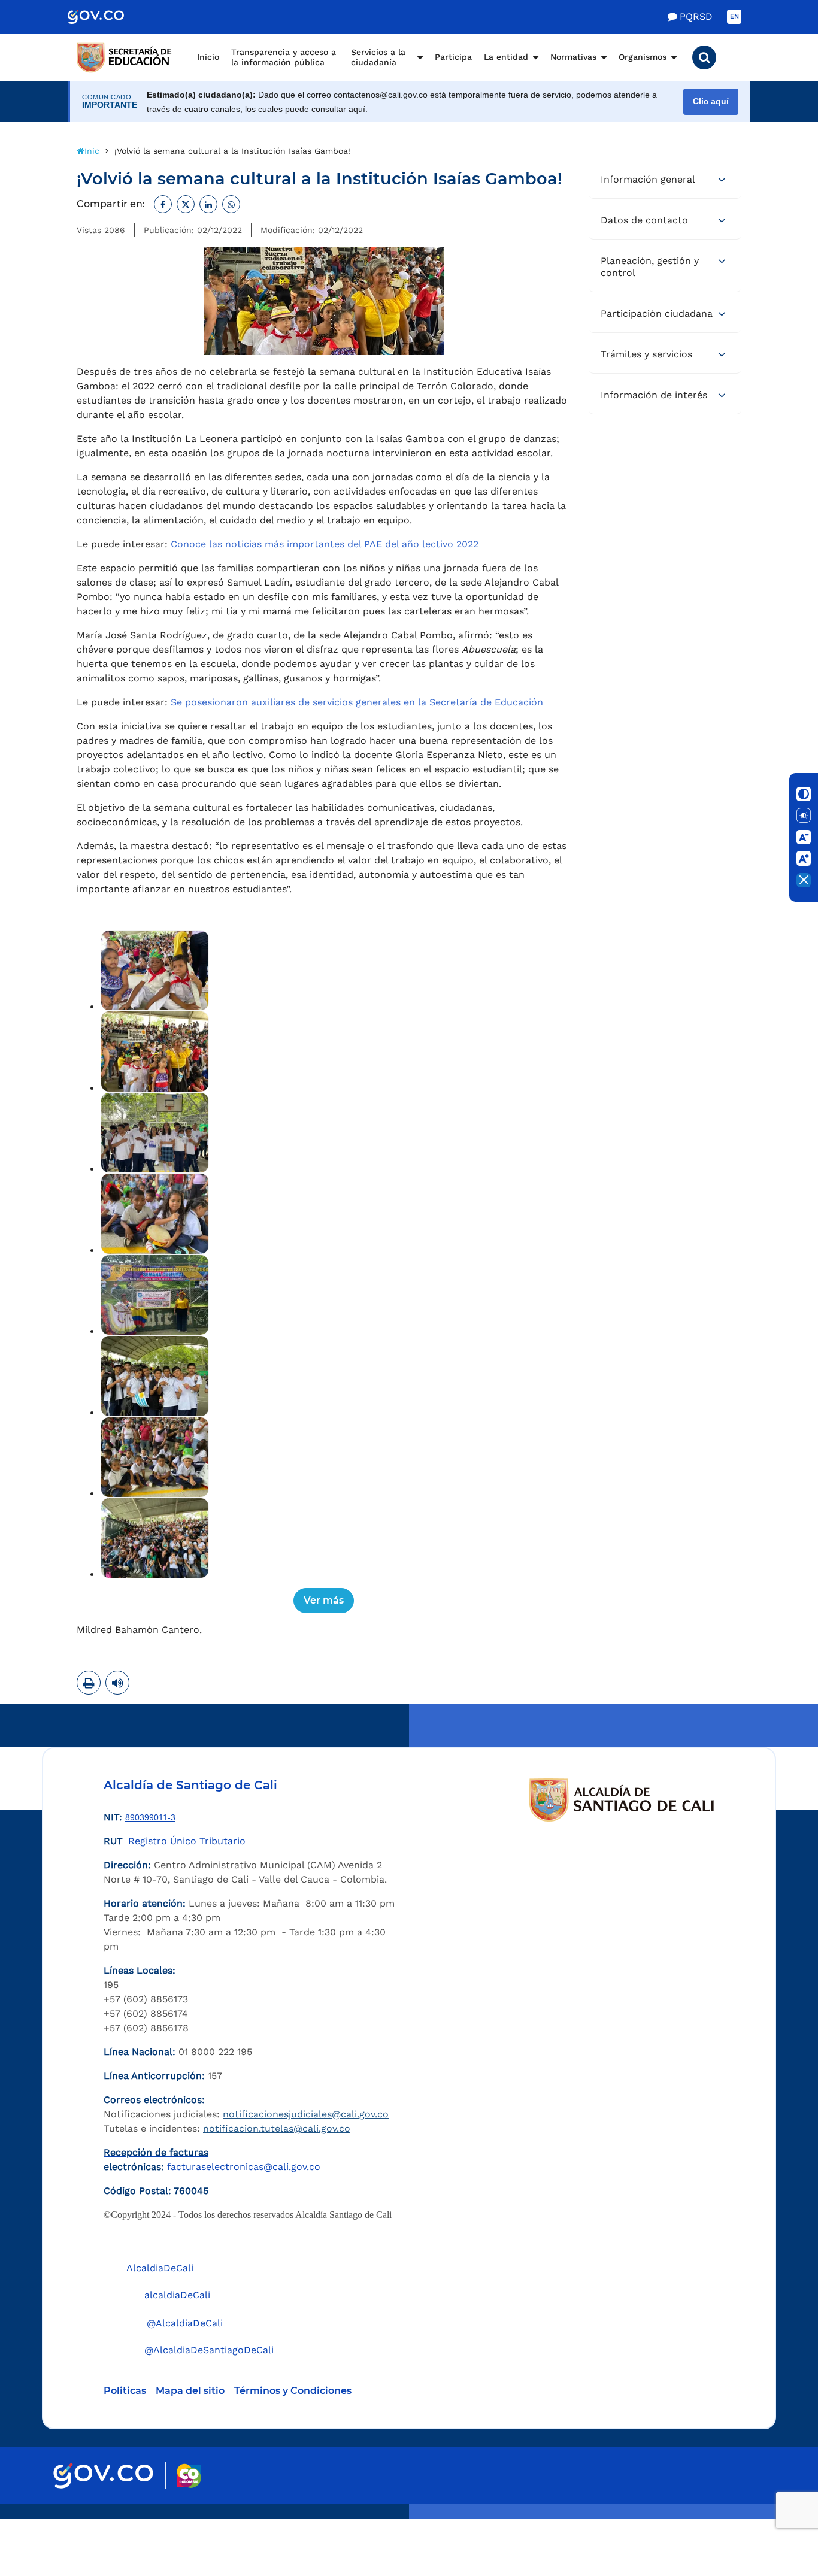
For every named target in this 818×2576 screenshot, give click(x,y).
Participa (453, 57)
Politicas (125, 2391)
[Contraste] (804, 794)
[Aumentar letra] (804, 859)
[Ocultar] (804, 880)
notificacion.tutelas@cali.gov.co (277, 2128)
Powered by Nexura (775, 2513)
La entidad (506, 57)
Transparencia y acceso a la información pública (284, 57)
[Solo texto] (804, 816)
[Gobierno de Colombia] (108, 17)
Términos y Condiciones (293, 2391)
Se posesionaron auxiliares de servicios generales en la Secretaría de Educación (357, 702)
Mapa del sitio (190, 2391)
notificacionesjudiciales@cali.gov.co (306, 2114)
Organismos (643, 57)
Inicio (208, 57)
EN (734, 16)
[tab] (665, 180)
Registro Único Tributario (187, 1841)
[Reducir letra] (804, 837)
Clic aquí (711, 101)
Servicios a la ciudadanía (378, 57)
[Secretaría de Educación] (125, 57)
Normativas (573, 57)
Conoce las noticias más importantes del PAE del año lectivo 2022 (325, 544)
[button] (704, 57)
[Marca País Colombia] (189, 2476)
